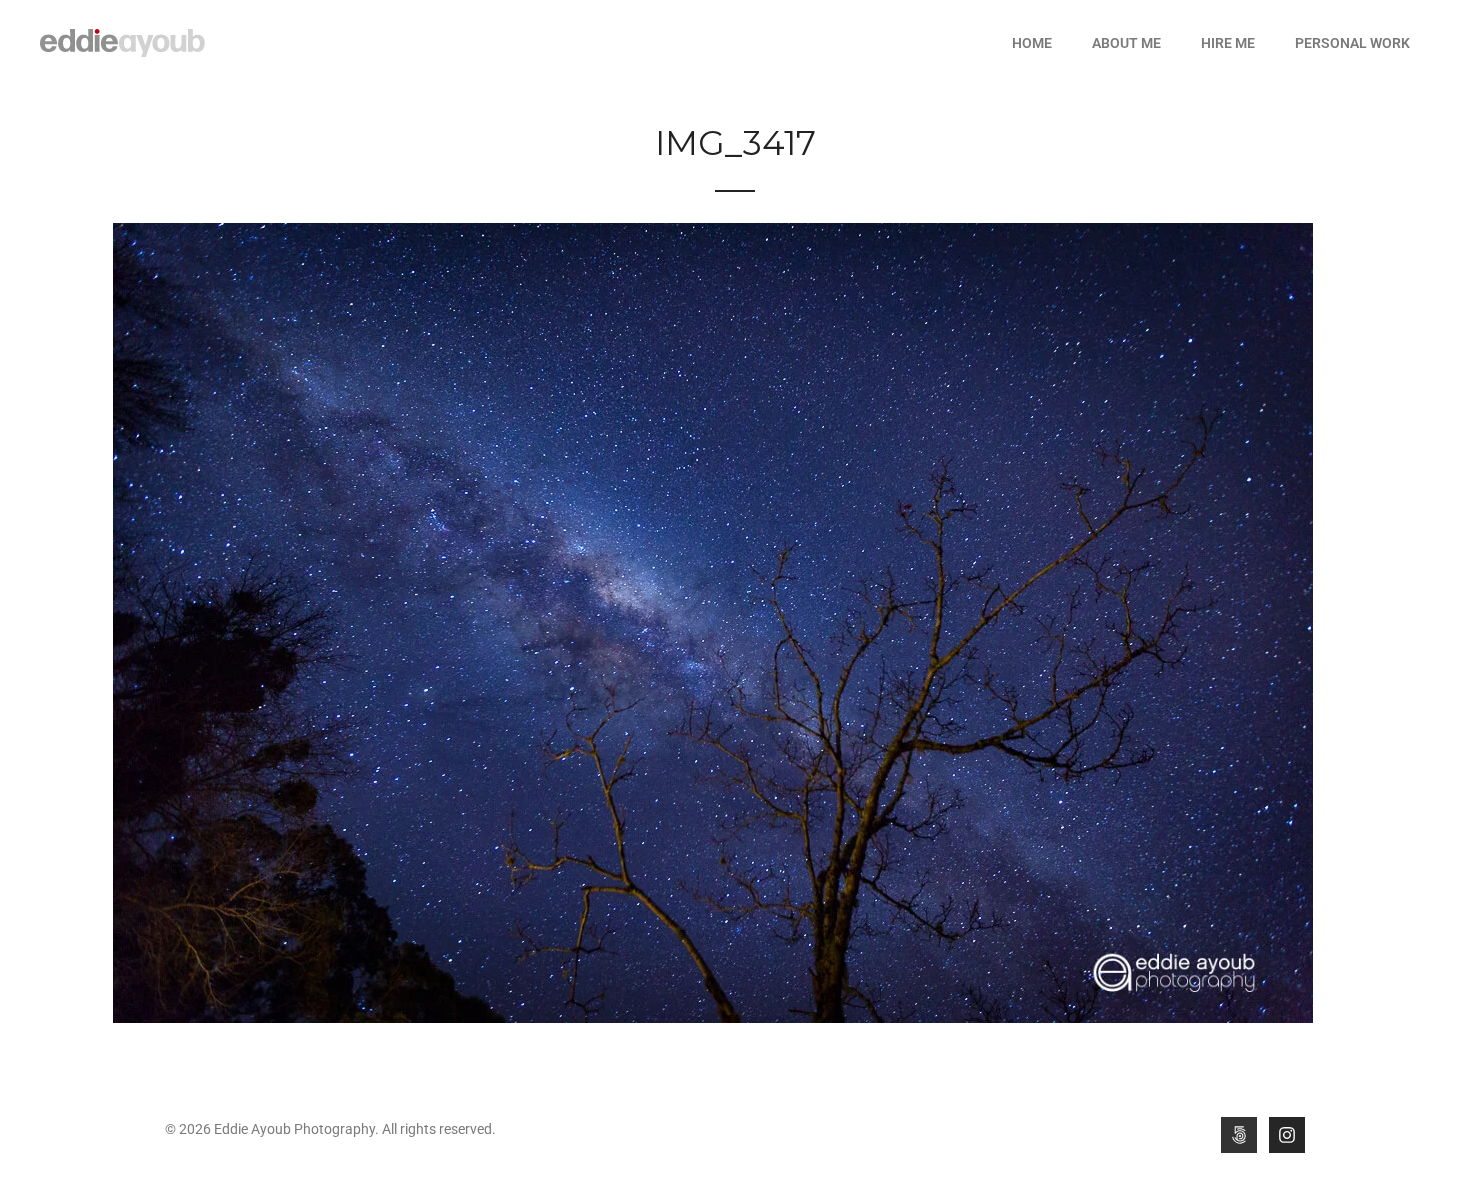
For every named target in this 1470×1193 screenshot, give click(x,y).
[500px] (1239, 1135)
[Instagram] (1287, 1135)
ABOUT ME (1126, 43)
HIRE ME (1228, 43)
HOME (1032, 43)
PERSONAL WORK (1352, 43)
